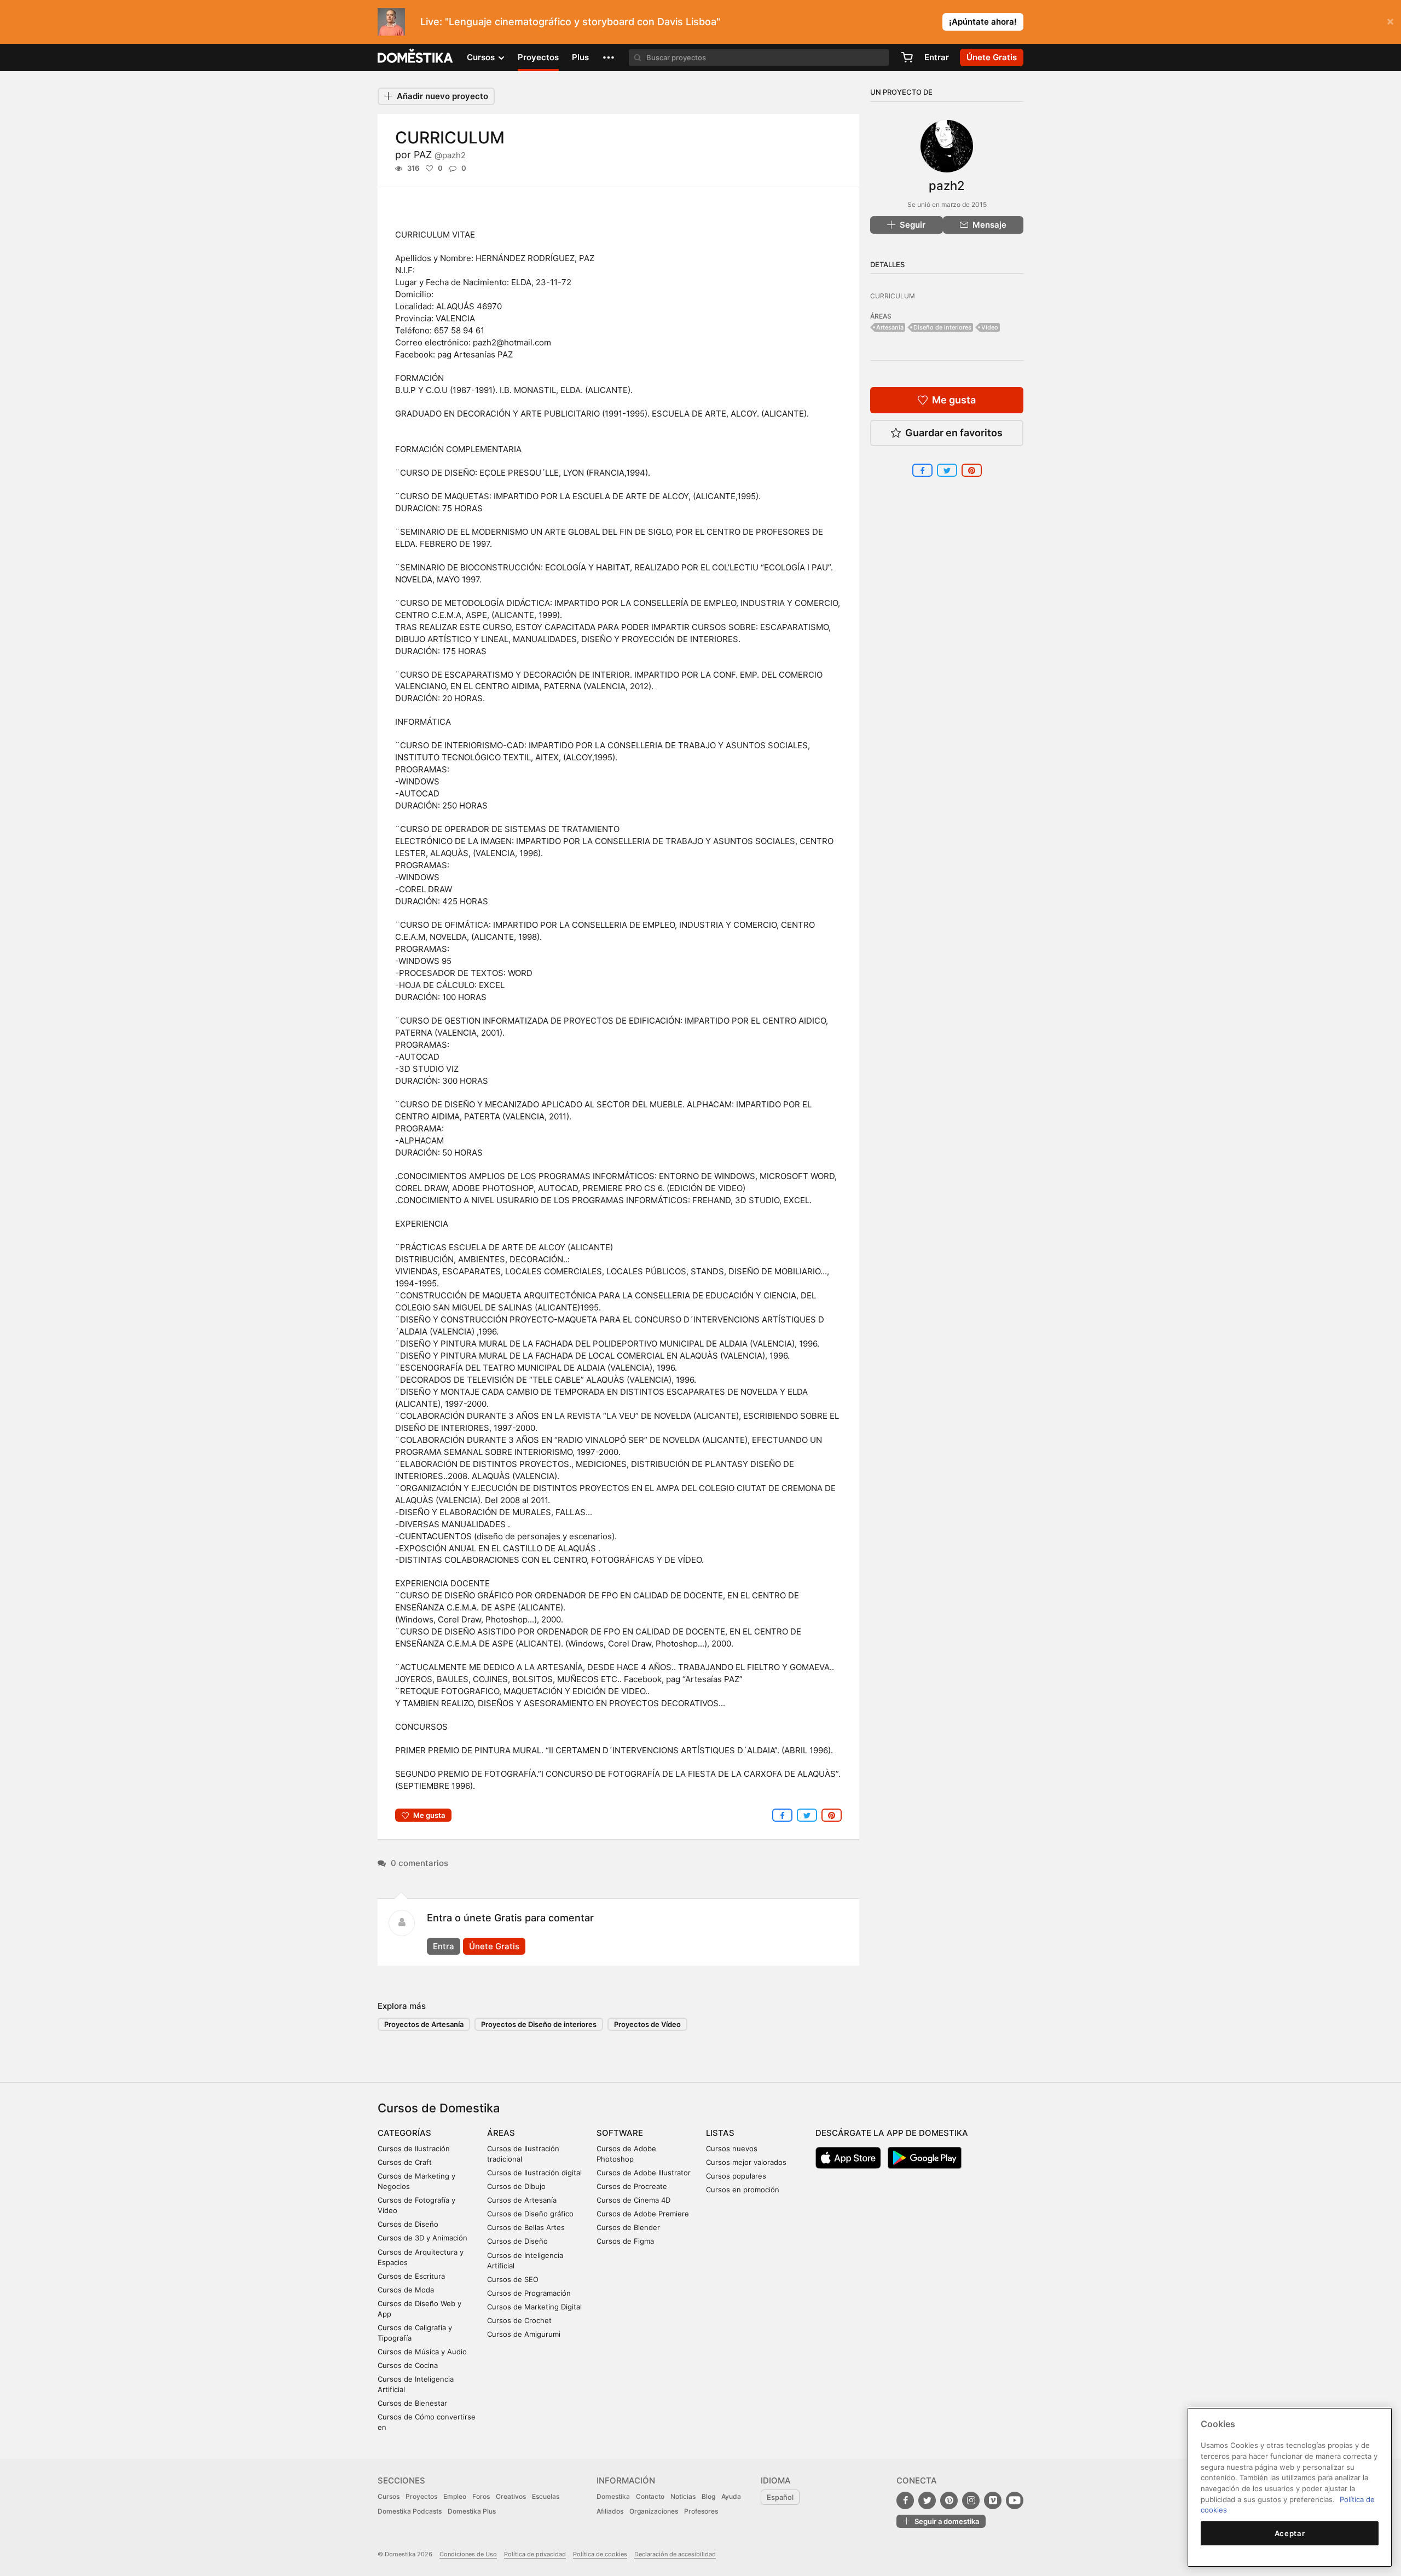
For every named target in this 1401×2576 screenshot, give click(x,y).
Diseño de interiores (942, 327)
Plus (580, 57)
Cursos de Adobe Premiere (643, 2214)
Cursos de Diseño (408, 2224)
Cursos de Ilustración (414, 2148)
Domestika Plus (472, 2511)
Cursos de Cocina (408, 2365)
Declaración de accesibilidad (675, 2554)
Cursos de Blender (628, 2227)
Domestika (613, 2496)
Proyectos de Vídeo (647, 2024)
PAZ (440, 155)
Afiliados (610, 2511)
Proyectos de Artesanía (424, 2024)
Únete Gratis (494, 1946)
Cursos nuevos (732, 2148)
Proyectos (538, 57)
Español (780, 2497)
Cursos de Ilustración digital (534, 2173)
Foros (481, 2496)
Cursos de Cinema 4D (633, 2200)
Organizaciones (654, 2511)
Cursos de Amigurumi (524, 2334)
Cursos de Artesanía (522, 2200)
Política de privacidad (535, 2554)
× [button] (1390, 21)
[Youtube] (1015, 2500)
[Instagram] (971, 2500)
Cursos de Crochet (519, 2320)
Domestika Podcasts (410, 2511)
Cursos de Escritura (411, 2276)
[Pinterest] (949, 2500)
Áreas (501, 2133)
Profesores (701, 2511)
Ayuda (731, 2496)
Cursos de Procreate (632, 2186)
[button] (609, 57)
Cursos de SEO (513, 2279)
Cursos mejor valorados (746, 2162)
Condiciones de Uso (468, 2554)
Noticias (683, 2496)
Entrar (937, 57)
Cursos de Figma (625, 2241)
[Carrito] (907, 57)
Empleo (455, 2496)
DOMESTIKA (416, 57)
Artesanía (890, 327)
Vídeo (990, 327)
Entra (444, 1946)
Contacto (650, 2496)
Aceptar (1290, 2533)
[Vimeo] (993, 2500)
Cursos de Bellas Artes (526, 2227)
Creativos (511, 2496)
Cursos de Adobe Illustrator (644, 2173)
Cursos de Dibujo (516, 2186)
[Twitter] (927, 2500)
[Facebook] (905, 2500)
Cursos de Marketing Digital (534, 2307)
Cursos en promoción (743, 2190)
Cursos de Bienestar (412, 2403)
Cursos (389, 2496)
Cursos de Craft (405, 2162)
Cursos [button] (482, 57)
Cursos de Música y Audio (422, 2352)
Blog (708, 2496)
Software (620, 2133)
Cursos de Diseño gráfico (530, 2214)
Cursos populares (736, 2176)
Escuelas (546, 2496)
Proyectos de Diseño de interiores (539, 2024)
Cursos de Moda (406, 2290)
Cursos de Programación (529, 2293)
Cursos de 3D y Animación (422, 2238)
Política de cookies (600, 2554)
